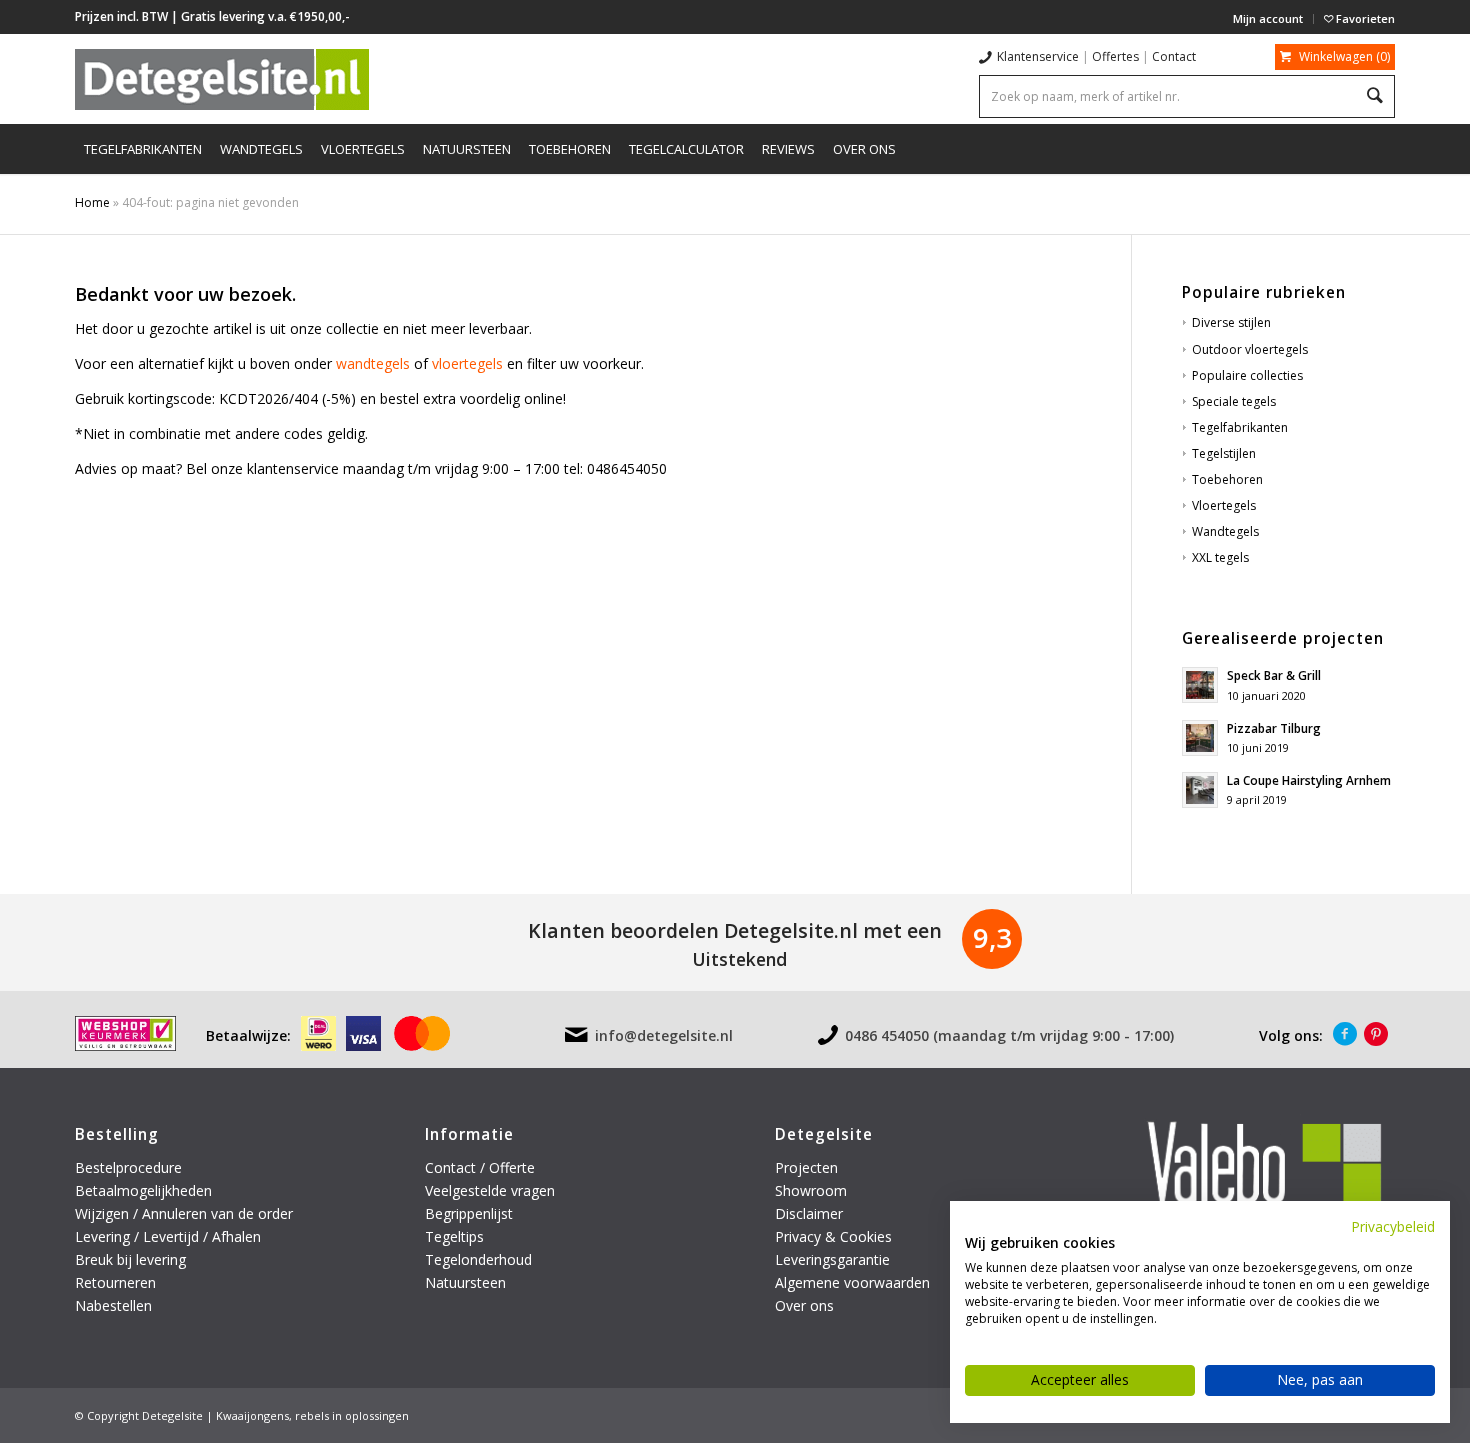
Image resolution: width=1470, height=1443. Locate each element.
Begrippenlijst (469, 1213)
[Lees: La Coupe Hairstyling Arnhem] (1200, 790)
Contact (1174, 56)
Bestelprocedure (128, 1167)
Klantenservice (1038, 56)
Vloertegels (1224, 505)
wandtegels (373, 363)
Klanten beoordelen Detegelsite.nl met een (735, 930)
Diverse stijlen (1231, 322)
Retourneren (117, 1282)
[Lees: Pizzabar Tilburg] (1200, 738)
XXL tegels (1220, 557)
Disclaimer (809, 1213)
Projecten (806, 1167)
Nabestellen (113, 1305)
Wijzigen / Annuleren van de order (184, 1213)
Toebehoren (1227, 479)
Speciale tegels (1234, 401)
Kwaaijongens (252, 1415)
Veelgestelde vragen (490, 1190)
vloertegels (467, 363)
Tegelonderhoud (478, 1259)
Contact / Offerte (480, 1167)
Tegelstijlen (1224, 453)
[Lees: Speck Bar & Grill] (1200, 685)
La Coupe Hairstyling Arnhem (1309, 780)
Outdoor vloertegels (1250, 349)
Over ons (804, 1305)
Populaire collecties (1247, 375)
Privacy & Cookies (833, 1236)
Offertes (1115, 56)
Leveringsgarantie (832, 1259)
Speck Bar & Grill (1274, 675)
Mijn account (1268, 18)
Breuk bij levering (130, 1259)
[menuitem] (1268, 19)
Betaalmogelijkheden (143, 1190)
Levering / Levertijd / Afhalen (168, 1236)
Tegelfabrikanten (1240, 427)
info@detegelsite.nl (664, 1035)
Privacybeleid (1393, 1226)
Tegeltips (454, 1236)
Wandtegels (1225, 531)
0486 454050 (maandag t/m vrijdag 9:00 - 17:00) (1009, 1035)
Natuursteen (467, 1282)
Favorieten (1364, 18)
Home (92, 202)
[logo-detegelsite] (222, 79)
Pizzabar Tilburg (1274, 728)
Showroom (811, 1190)
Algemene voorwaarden (852, 1282)
